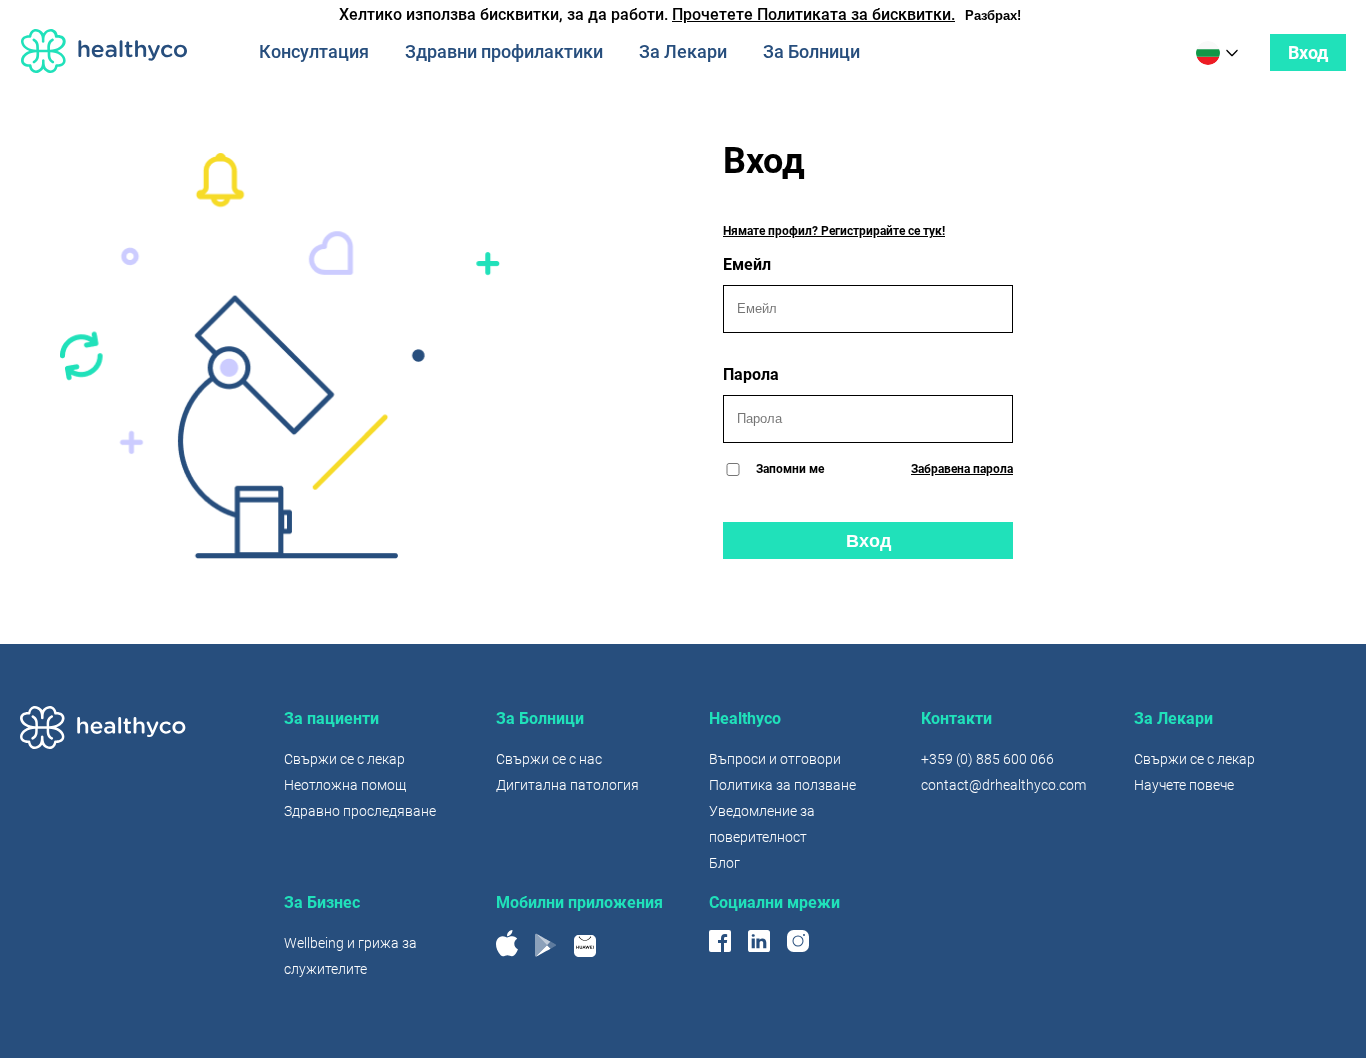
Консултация (314, 51)
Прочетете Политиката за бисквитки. (813, 14)
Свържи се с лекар (344, 759)
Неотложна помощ (345, 785)
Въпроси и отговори (775, 759)
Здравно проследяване (360, 811)
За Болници (811, 51)
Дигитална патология (567, 785)
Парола (751, 374)
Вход (1308, 52)
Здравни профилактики (504, 51)
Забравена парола (962, 469)
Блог (724, 863)
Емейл (747, 264)
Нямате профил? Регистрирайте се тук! (834, 231)
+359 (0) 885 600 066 (987, 759)
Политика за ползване (782, 785)
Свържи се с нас (549, 759)
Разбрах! (993, 15)
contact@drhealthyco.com (1003, 785)
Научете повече (1184, 785)
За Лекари (683, 51)
